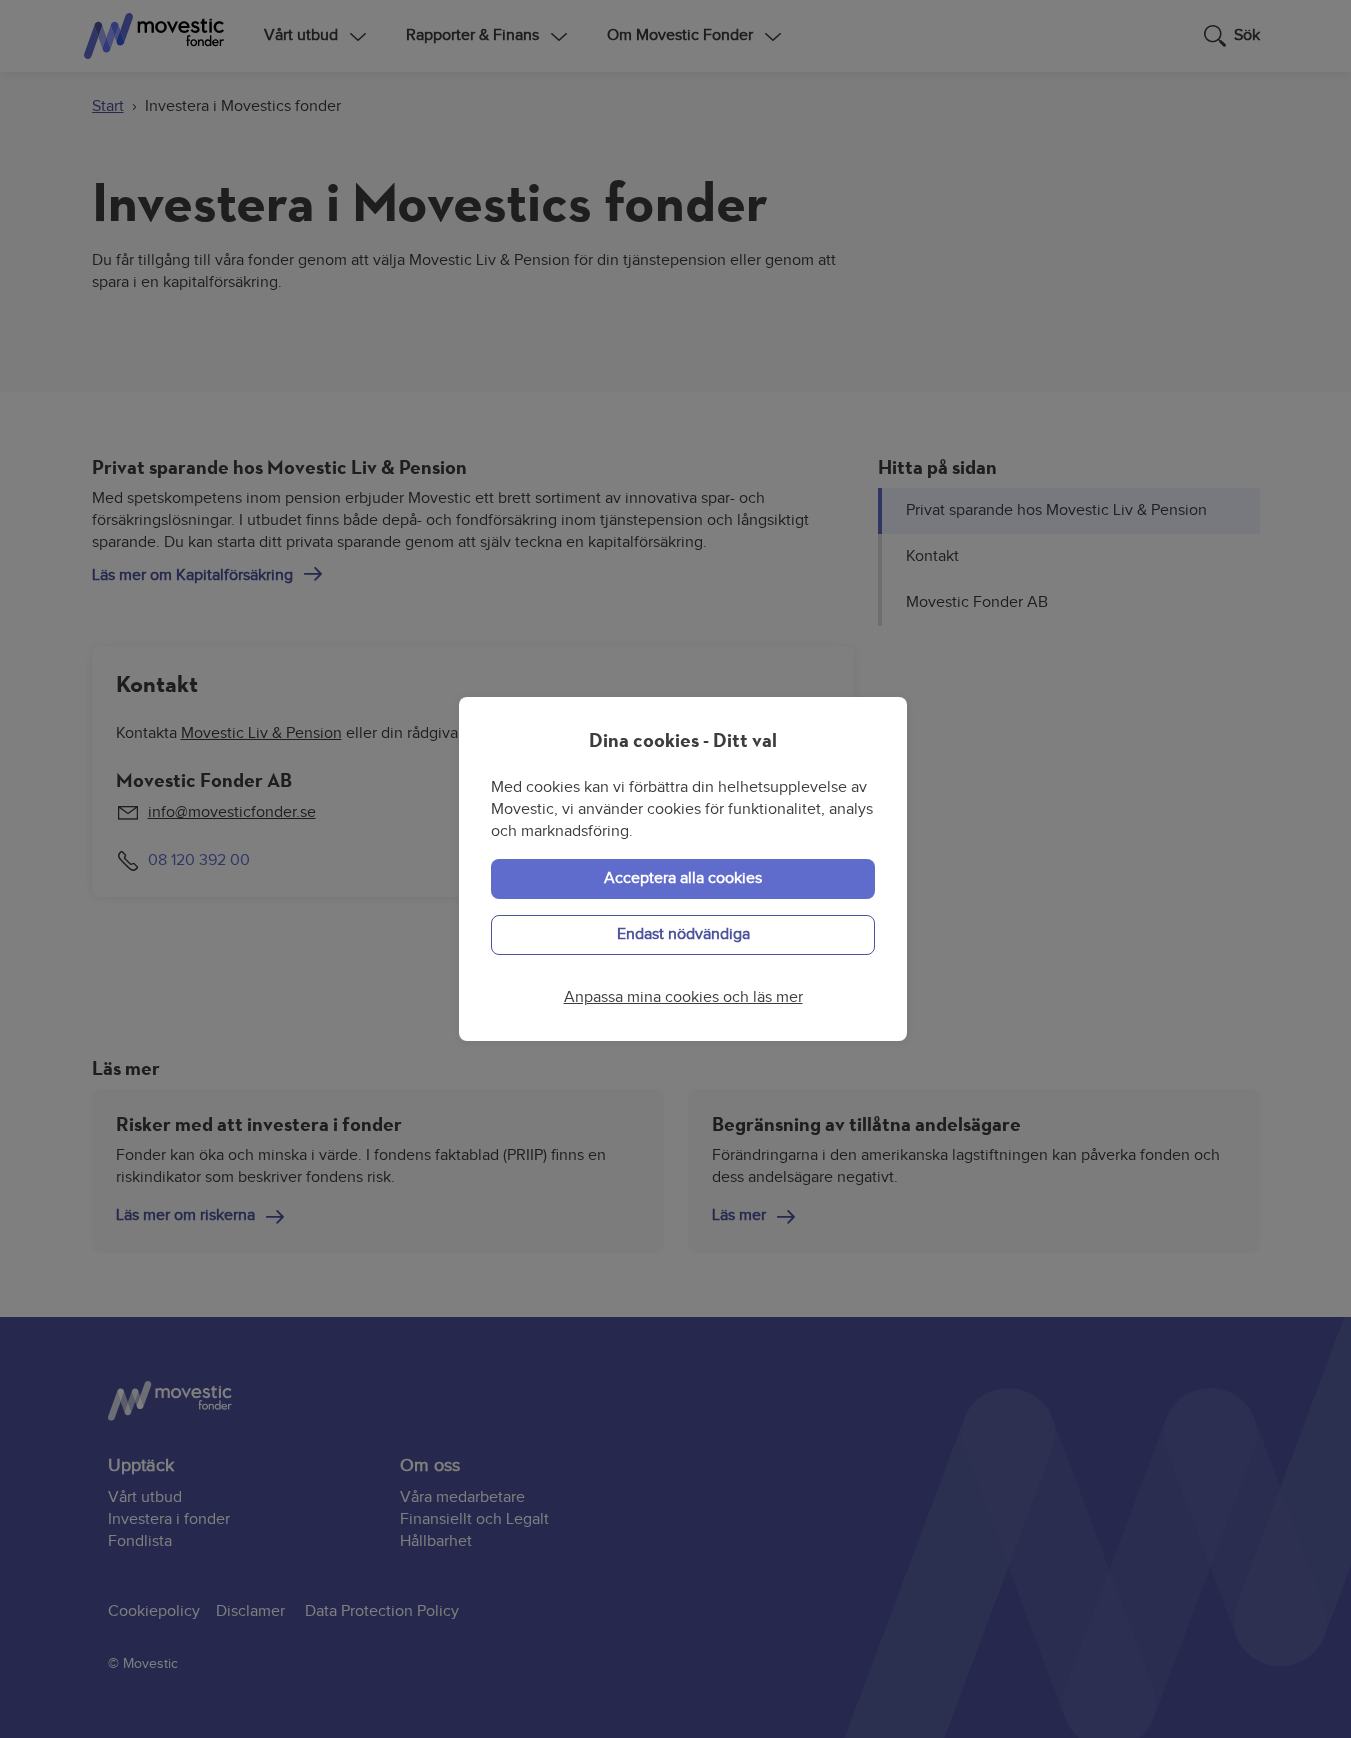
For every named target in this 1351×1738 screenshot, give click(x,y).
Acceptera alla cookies (683, 878)
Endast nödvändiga (683, 934)
